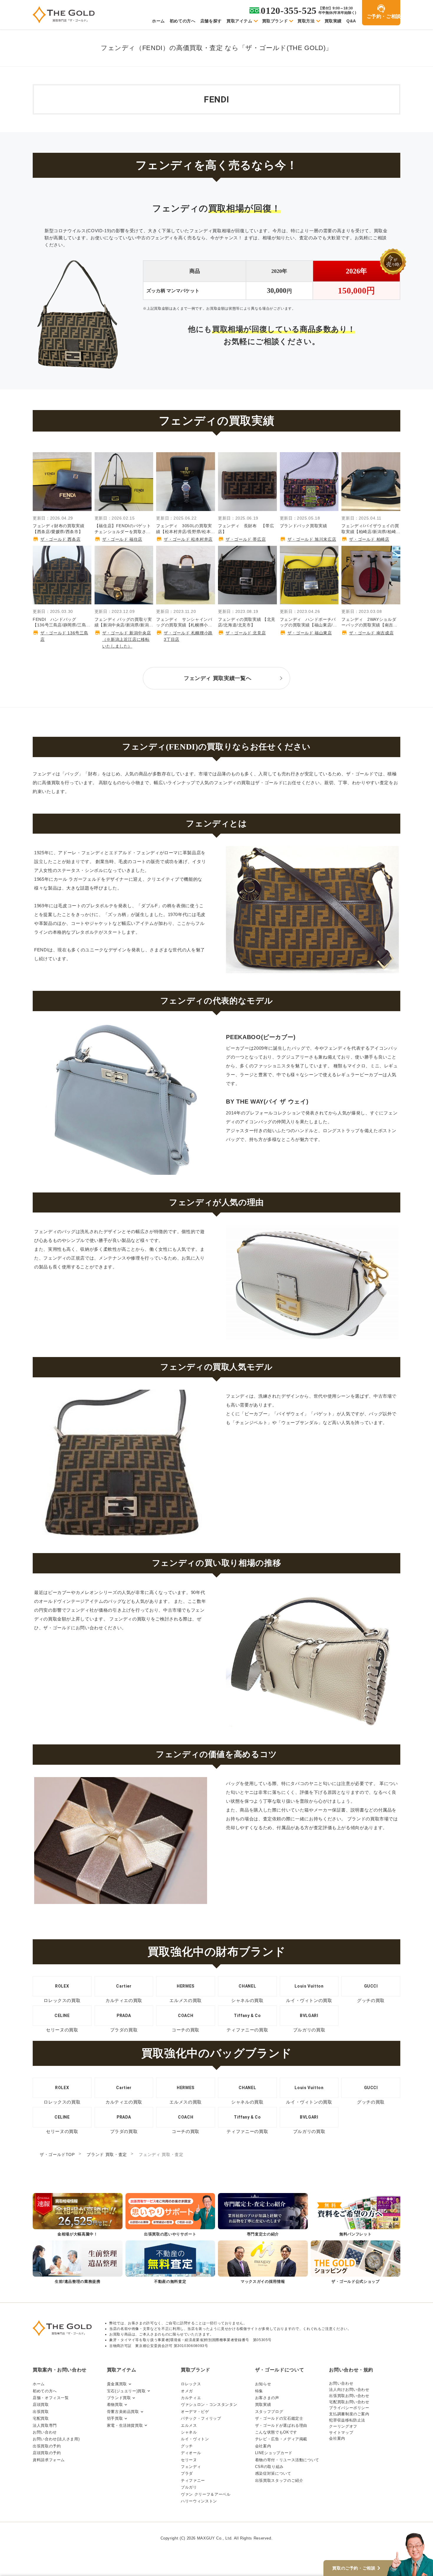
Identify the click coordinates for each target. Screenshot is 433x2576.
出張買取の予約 (47, 2446)
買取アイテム (239, 21)
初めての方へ (183, 21)
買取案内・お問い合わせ (60, 2370)
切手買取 (115, 2418)
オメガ (187, 2391)
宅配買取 (41, 2418)
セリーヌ (189, 2460)
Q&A (351, 21)
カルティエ (191, 2398)
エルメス (189, 2425)
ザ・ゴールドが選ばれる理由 (281, 2425)
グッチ (187, 2446)
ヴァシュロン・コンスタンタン (209, 2405)
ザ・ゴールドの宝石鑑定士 (279, 2418)
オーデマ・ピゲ (195, 2412)
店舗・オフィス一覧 (51, 2398)
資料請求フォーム (49, 2460)
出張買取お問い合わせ (349, 2396)
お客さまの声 (267, 2398)
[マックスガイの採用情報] (263, 2263)
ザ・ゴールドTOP (57, 2154)
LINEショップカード (274, 2453)
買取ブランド (275, 21)
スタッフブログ (269, 2412)
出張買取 (41, 2412)
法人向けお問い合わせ (349, 2390)
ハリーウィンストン (199, 2501)
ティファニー (193, 2480)
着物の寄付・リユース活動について (287, 2460)
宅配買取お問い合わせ (349, 2402)
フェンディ (191, 2467)
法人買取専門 (45, 2425)
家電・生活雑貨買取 (125, 2425)
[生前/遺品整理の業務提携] (78, 2263)
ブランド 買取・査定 (107, 2154)
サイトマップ (341, 2432)
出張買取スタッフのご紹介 (279, 2480)
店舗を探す (211, 21)
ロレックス (191, 2384)
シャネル (189, 2432)
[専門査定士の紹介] (263, 2215)
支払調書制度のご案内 (349, 2414)
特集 (259, 2391)
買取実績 (333, 21)
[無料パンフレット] (356, 2215)
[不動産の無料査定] (170, 2263)
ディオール (191, 2453)
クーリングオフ (343, 2426)
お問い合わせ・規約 (351, 2370)
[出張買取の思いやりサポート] (170, 2215)
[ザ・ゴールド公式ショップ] (356, 2263)
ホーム (158, 21)
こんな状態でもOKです (276, 2432)
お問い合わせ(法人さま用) (56, 2439)
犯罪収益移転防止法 (347, 2420)
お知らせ (263, 2384)
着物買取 (115, 2405)
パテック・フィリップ (201, 2418)
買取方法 (306, 21)
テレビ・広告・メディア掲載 (281, 2439)
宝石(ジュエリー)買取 (126, 2391)
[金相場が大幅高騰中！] (78, 2215)
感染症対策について (273, 2473)
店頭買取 (41, 2405)
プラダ (187, 2473)
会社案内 (263, 2446)
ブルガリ (189, 2487)
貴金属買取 (117, 2384)
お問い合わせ (45, 2432)
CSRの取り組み (269, 2467)
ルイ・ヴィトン (195, 2439)
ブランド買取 (119, 2398)
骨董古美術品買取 (123, 2412)
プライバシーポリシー (349, 2408)
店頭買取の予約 (47, 2453)
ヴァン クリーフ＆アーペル (206, 2494)
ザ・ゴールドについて (280, 2370)
